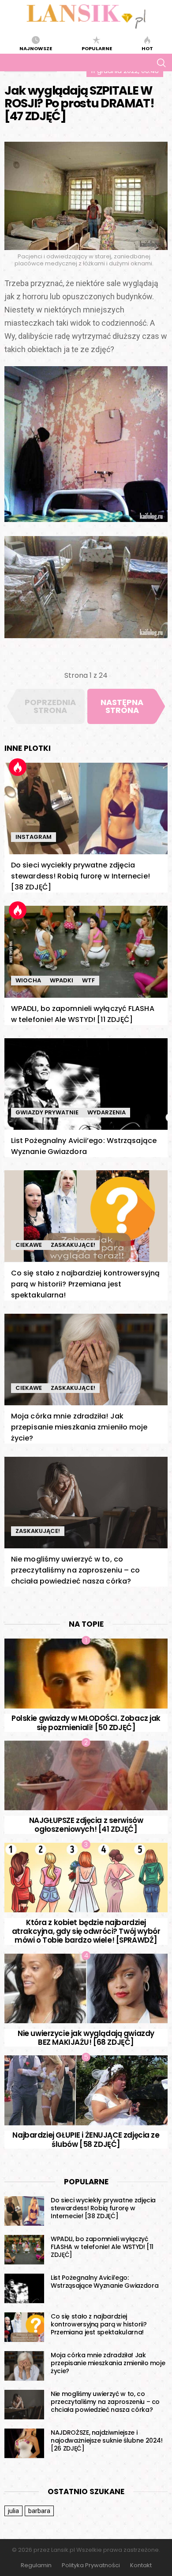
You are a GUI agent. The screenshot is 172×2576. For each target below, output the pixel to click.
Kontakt (141, 2565)
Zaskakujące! (73, 1245)
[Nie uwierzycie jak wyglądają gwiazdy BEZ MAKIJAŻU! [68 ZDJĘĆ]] (86, 1989)
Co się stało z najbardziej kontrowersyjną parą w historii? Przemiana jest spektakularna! (85, 1284)
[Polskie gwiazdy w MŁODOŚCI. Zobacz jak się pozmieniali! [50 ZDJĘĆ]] (86, 1674)
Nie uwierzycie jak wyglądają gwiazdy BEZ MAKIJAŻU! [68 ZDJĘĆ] (86, 2038)
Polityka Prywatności (91, 2565)
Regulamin (36, 2565)
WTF (88, 980)
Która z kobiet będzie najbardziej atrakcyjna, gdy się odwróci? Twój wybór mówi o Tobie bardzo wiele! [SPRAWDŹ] (86, 1931)
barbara (39, 2511)
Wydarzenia (107, 1112)
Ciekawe (29, 1245)
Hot (147, 48)
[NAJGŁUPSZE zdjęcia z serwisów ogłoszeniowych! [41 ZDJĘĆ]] (86, 1776)
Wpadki (62, 980)
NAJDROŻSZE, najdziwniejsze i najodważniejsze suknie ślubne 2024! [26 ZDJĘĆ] (107, 2440)
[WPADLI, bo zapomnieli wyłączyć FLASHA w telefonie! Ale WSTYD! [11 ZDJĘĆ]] (86, 952)
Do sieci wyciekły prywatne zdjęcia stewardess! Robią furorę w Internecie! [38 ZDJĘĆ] (80, 876)
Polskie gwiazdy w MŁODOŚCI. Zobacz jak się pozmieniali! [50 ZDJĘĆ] (86, 1723)
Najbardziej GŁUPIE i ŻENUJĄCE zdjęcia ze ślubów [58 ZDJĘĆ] (86, 2139)
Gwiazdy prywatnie (47, 1112)
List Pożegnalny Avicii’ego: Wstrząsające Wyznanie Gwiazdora (105, 2282)
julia (13, 2511)
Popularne (97, 48)
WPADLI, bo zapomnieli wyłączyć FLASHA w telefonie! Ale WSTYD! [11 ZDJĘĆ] (102, 2247)
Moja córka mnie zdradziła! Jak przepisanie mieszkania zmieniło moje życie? (79, 1427)
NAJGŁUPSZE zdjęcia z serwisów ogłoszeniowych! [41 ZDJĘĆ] (86, 1825)
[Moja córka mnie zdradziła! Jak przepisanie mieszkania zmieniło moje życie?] (86, 1360)
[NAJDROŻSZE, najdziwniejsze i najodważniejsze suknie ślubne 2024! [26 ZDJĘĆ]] (24, 2444)
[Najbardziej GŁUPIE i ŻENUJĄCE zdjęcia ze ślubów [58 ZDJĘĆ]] (86, 2090)
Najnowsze (36, 48)
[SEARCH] (161, 62)
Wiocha (28, 980)
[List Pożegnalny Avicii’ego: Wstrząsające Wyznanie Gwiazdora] (86, 1084)
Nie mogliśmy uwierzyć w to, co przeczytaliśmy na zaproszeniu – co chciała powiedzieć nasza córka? (75, 1570)
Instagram (34, 837)
